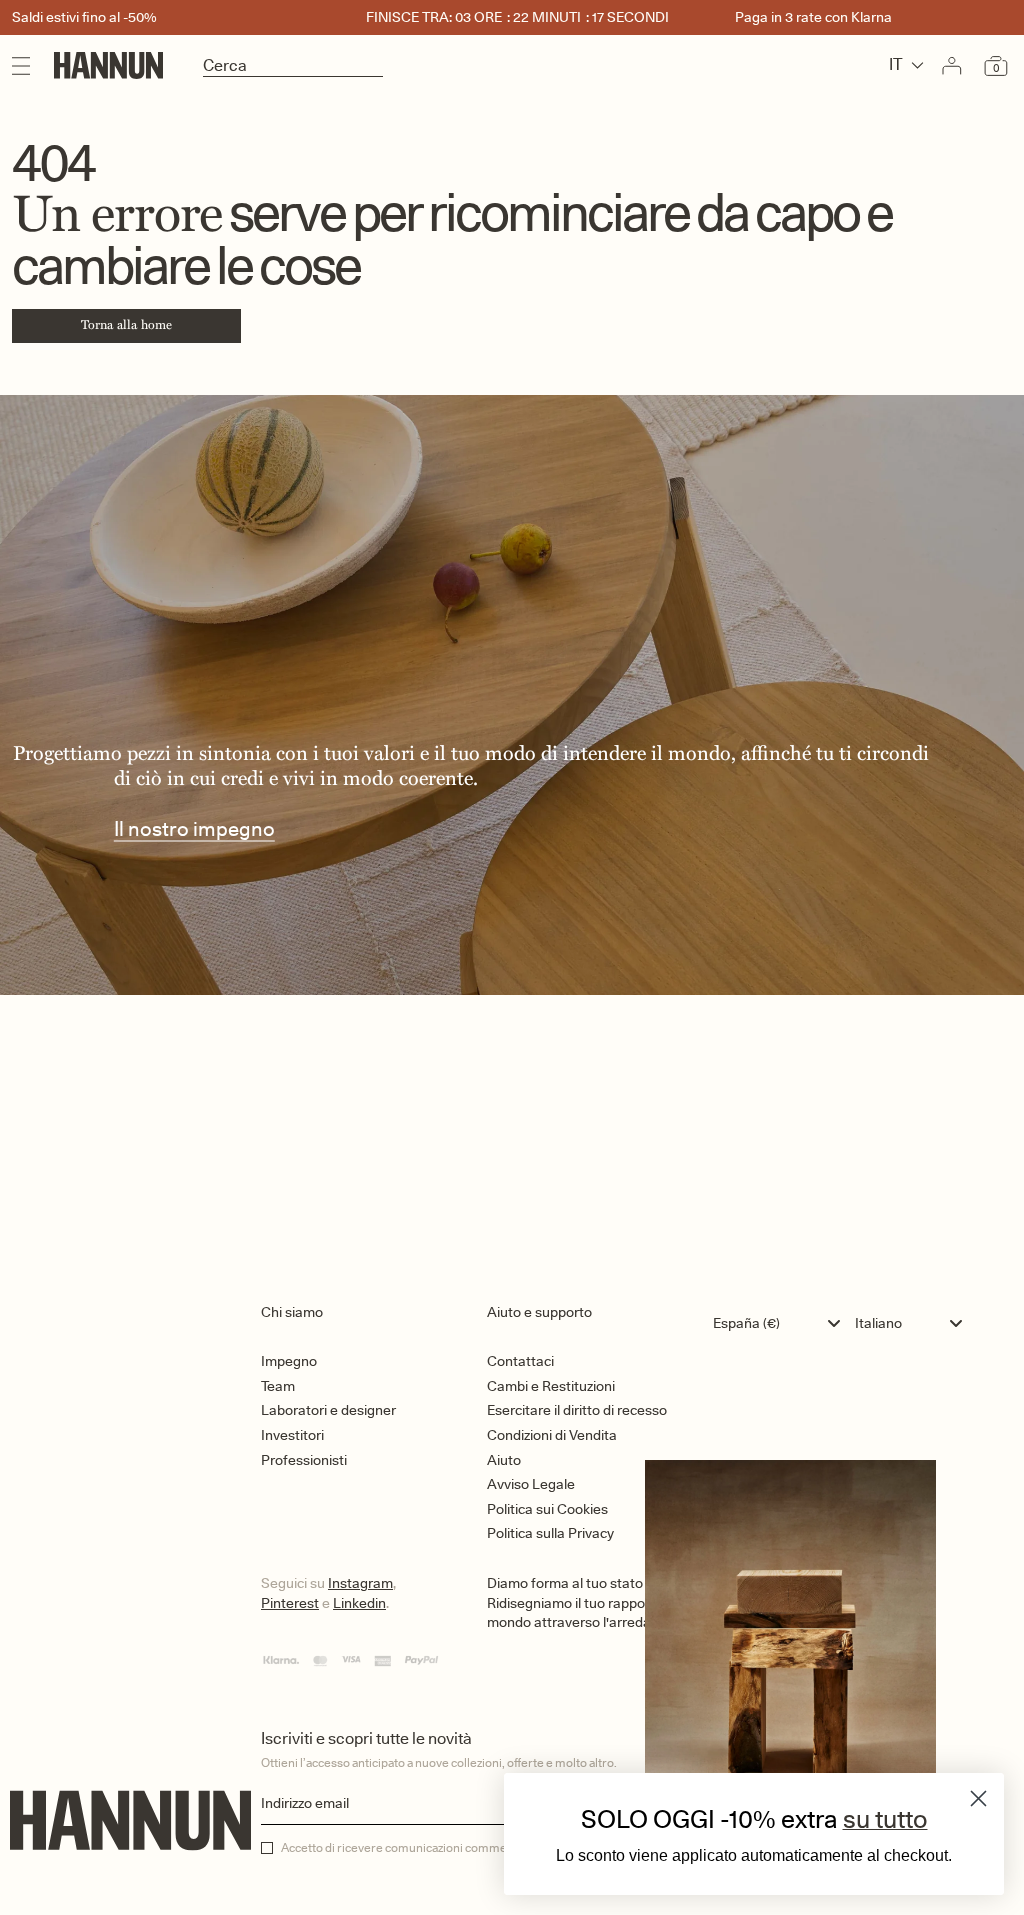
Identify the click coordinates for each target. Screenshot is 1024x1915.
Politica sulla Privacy (550, 1533)
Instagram (360, 1583)
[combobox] (781, 1323)
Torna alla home (127, 325)
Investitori (292, 1435)
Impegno (289, 1361)
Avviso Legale (531, 1484)
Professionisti (304, 1460)
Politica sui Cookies (547, 1509)
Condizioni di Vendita (552, 1435)
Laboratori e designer (328, 1410)
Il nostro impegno (194, 828)
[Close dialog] (978, 1798)
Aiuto (504, 1460)
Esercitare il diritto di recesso (577, 1410)
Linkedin (359, 1603)
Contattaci (520, 1361)
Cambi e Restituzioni (551, 1386)
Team (278, 1386)
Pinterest (290, 1603)
